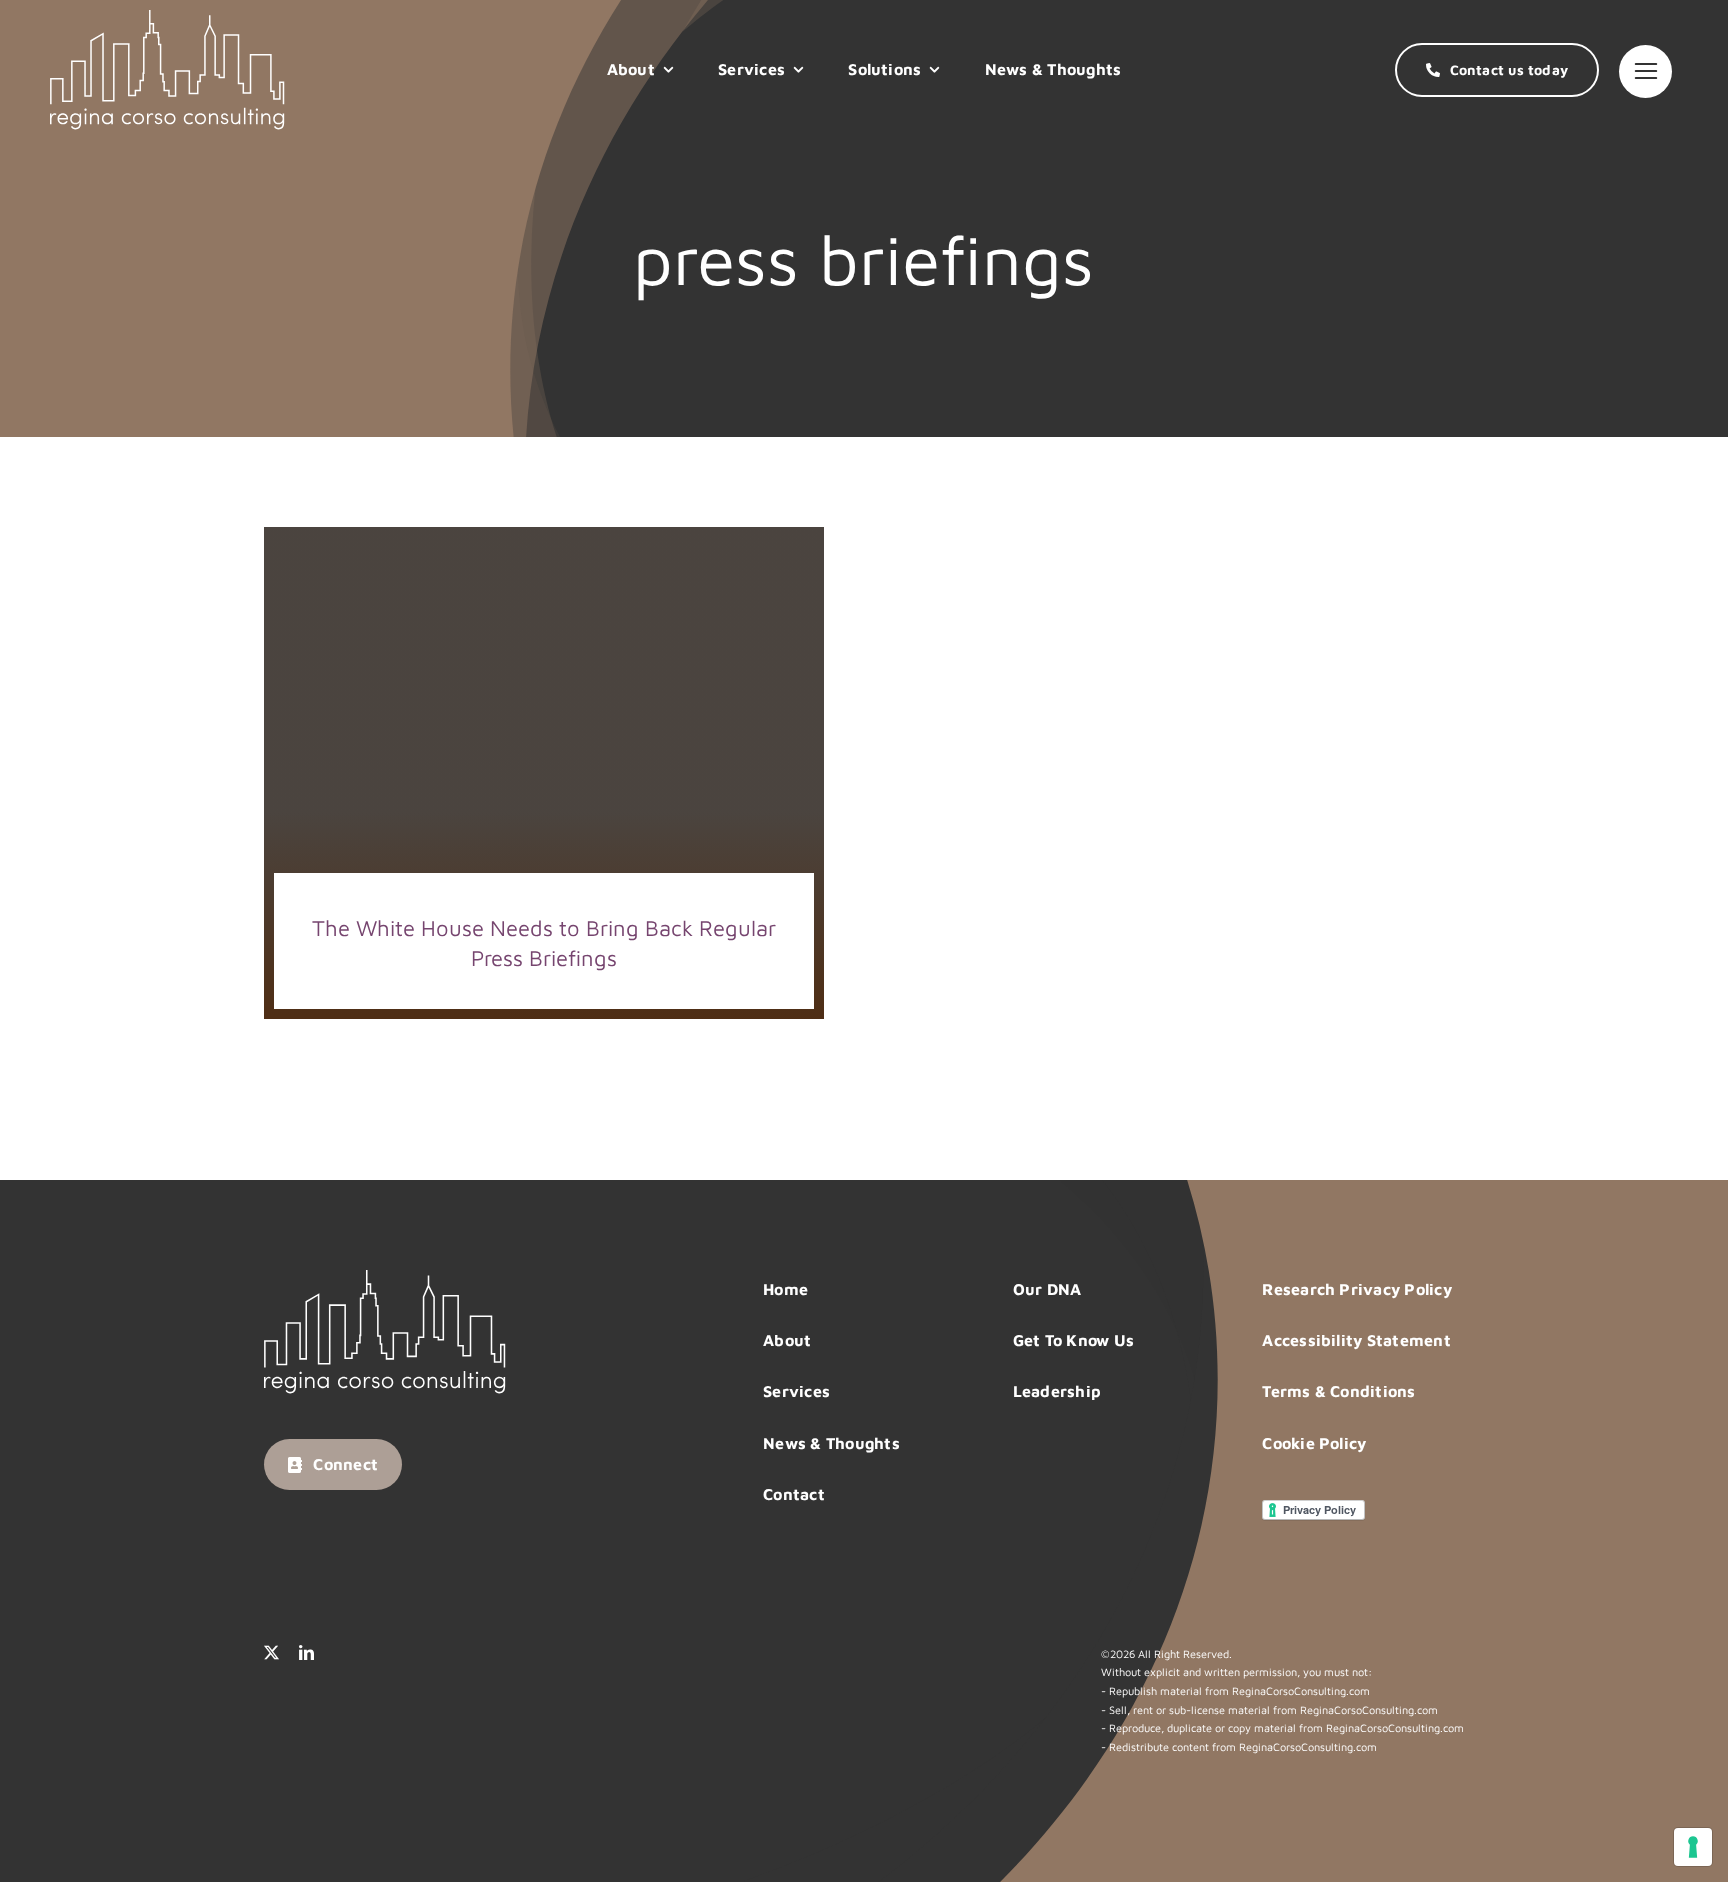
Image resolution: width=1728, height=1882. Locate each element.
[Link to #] (1645, 71)
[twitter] (271, 1652)
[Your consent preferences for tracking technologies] (1693, 1847)
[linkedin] (306, 1652)
